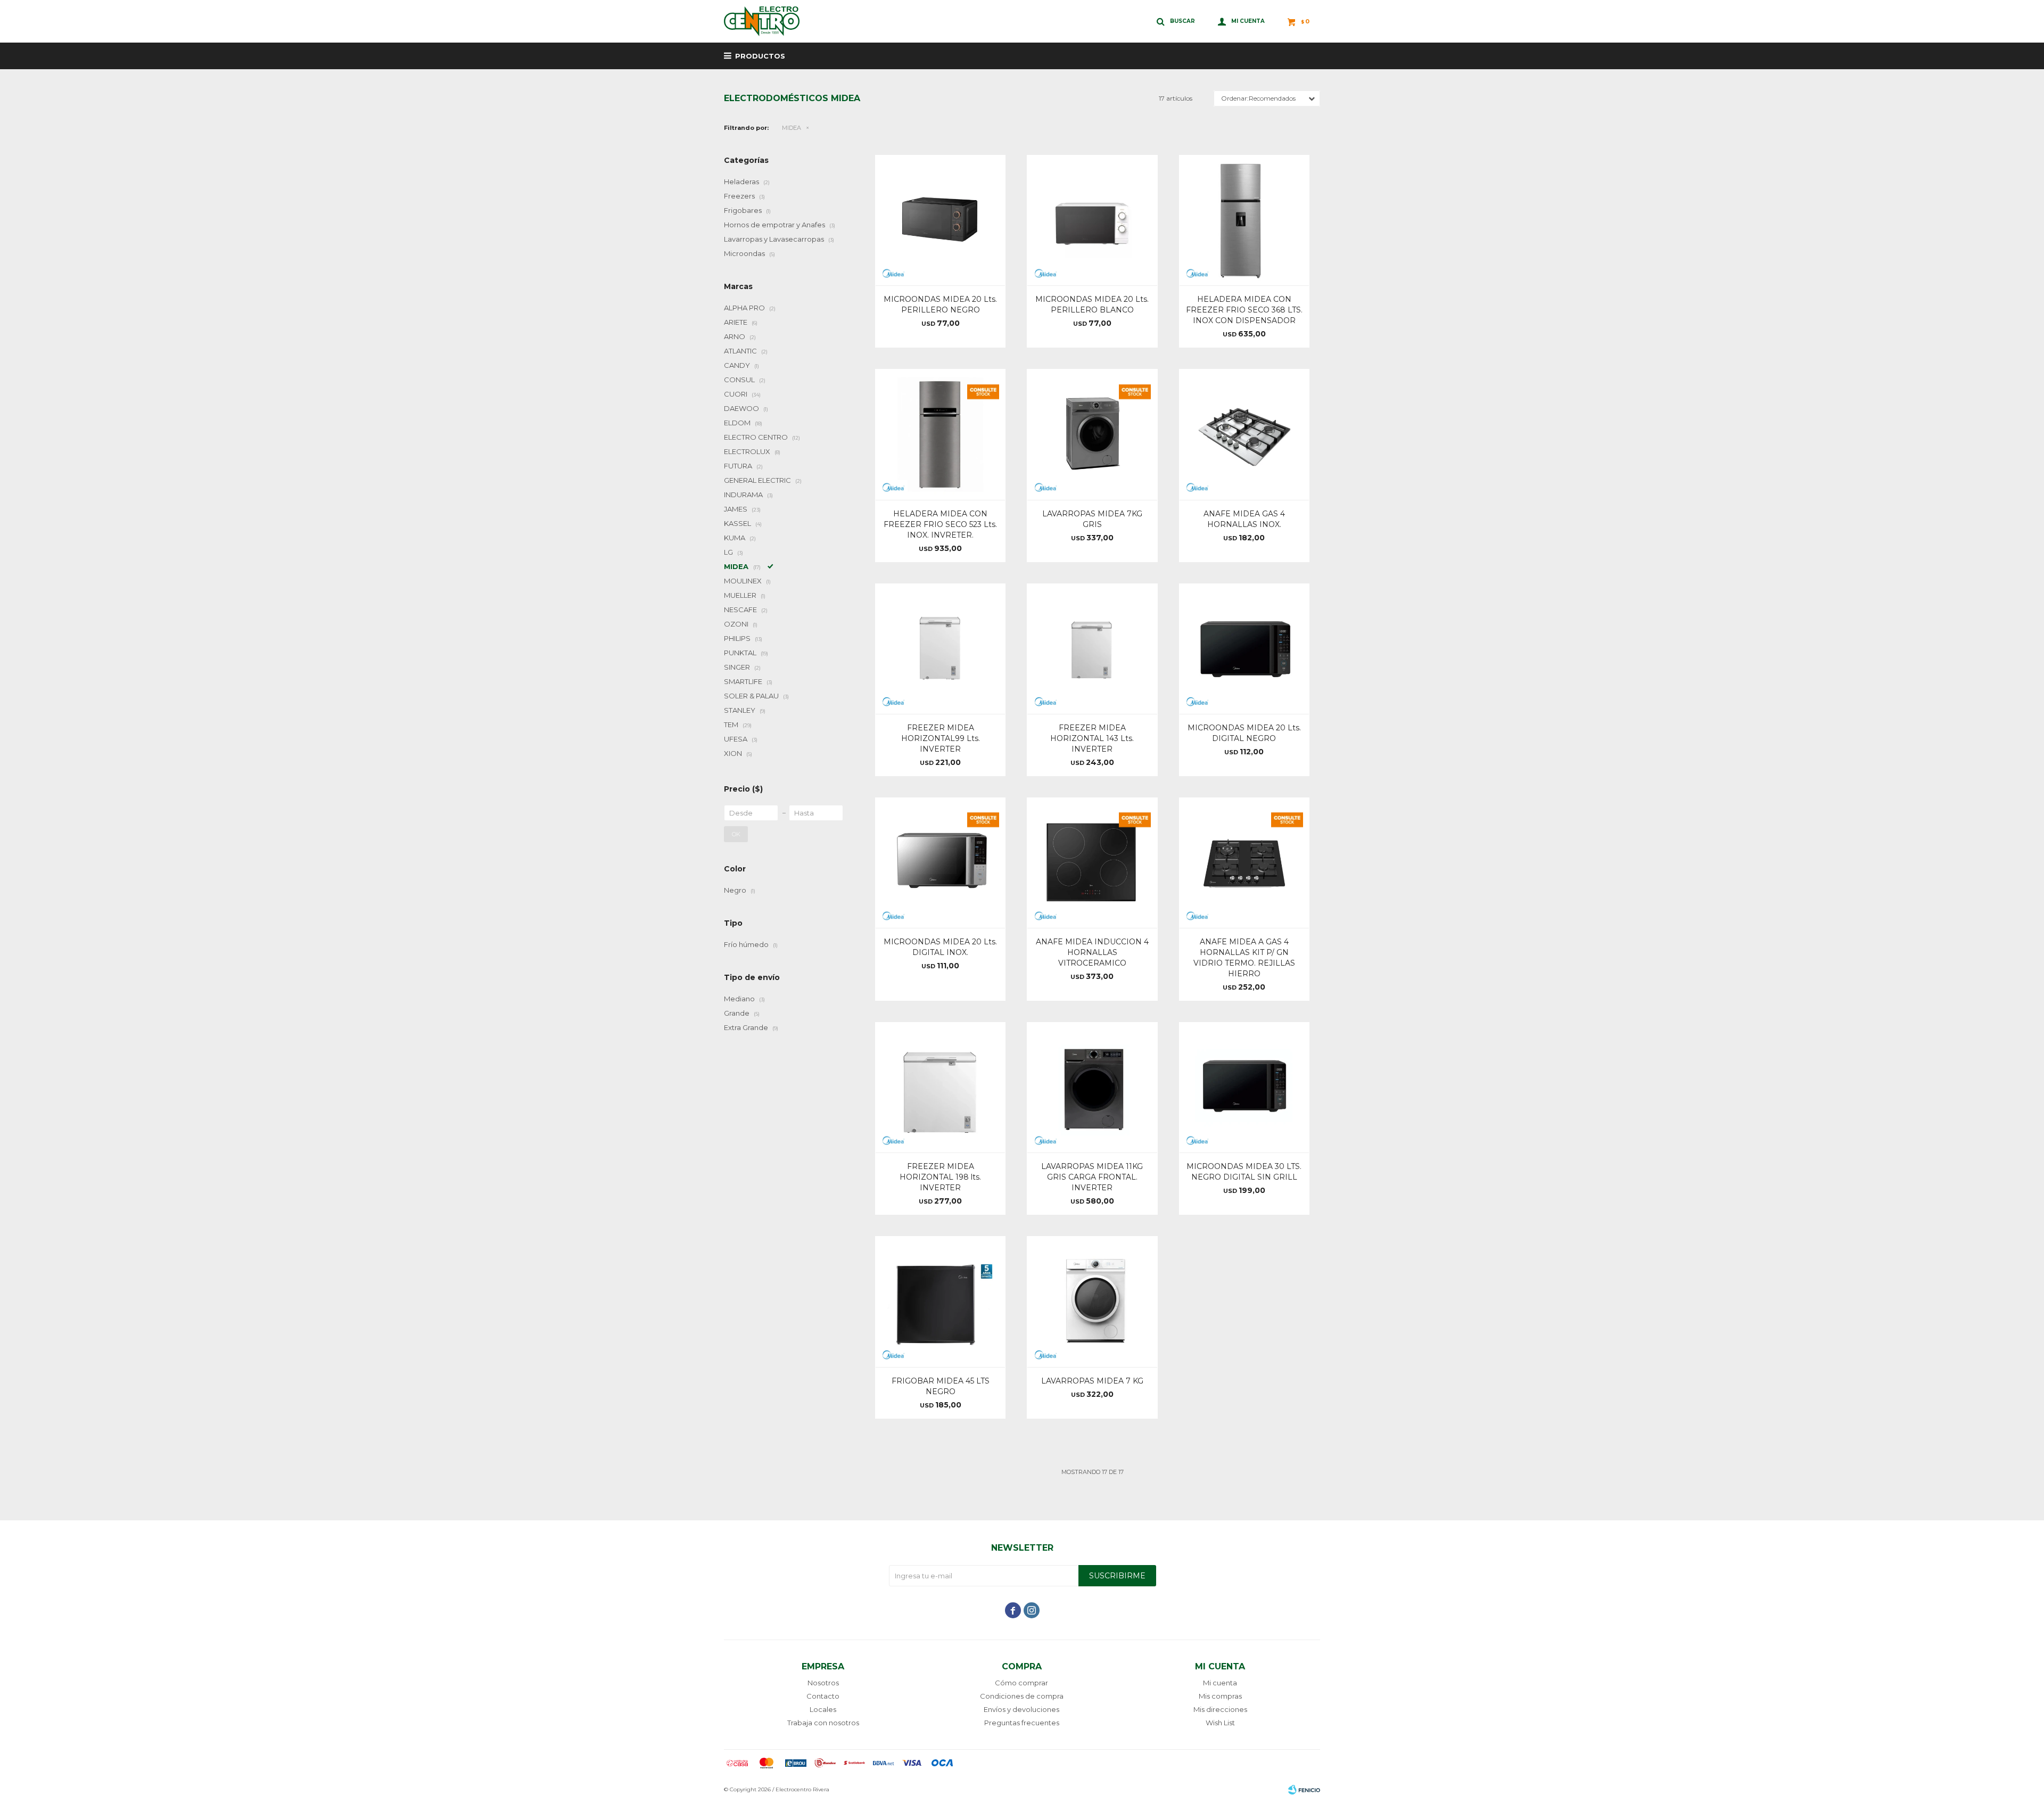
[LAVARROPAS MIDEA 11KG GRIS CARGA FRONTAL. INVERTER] (1092, 1087)
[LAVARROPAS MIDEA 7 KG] (1092, 1301)
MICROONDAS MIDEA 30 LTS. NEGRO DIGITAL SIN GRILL (1244, 1172)
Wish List (1220, 1723)
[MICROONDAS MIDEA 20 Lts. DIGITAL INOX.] (940, 863)
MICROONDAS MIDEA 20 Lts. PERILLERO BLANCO (1092, 304)
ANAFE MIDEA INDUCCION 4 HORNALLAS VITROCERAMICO (1092, 952)
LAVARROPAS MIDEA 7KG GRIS (1092, 519)
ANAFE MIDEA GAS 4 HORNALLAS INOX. (1244, 519)
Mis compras (1220, 1696)
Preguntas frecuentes (1022, 1723)
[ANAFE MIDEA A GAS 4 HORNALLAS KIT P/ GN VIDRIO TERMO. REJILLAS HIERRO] (1244, 863)
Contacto (823, 1696)
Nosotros (823, 1683)
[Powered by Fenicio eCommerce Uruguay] (1304, 1790)
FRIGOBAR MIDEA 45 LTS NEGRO (941, 1386)
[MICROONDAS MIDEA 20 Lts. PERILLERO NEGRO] (940, 220)
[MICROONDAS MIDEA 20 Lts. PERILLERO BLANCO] (1092, 220)
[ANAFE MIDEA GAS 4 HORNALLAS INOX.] (1244, 434)
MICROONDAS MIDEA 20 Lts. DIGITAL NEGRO (1244, 733)
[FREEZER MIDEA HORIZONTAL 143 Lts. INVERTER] (1092, 649)
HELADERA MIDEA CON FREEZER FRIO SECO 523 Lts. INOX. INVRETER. (940, 524)
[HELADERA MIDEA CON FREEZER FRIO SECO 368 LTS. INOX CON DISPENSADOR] (1244, 220)
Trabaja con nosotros (823, 1723)
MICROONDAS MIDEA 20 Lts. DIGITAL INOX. (940, 947)
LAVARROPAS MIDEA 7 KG (1092, 1381)
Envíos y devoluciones (1021, 1709)
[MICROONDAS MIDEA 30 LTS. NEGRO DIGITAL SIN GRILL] (1244, 1087)
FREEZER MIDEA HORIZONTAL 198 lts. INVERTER (940, 1177)
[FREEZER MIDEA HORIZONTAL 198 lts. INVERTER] (940, 1087)
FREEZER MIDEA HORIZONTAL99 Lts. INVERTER (941, 738)
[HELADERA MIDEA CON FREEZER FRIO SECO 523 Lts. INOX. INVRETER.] (940, 434)
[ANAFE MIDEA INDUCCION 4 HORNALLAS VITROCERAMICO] (1092, 863)
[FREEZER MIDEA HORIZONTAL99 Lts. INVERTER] (940, 649)
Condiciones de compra (1022, 1696)
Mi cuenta (1220, 1683)
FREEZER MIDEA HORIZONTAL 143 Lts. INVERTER (1092, 738)
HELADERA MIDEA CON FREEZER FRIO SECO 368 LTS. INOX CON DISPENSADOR (1244, 310)
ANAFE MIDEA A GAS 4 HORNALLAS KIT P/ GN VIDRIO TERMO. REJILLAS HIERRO (1244, 958)
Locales (823, 1709)
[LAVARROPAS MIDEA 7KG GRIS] (1092, 434)
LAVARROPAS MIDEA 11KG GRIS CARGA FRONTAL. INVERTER (1092, 1177)
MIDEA (792, 128)
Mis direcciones (1220, 1709)
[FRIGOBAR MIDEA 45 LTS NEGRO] (940, 1301)
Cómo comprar (1021, 1683)
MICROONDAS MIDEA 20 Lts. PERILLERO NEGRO (940, 304)
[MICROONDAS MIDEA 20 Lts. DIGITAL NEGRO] (1244, 649)
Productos (760, 56)
